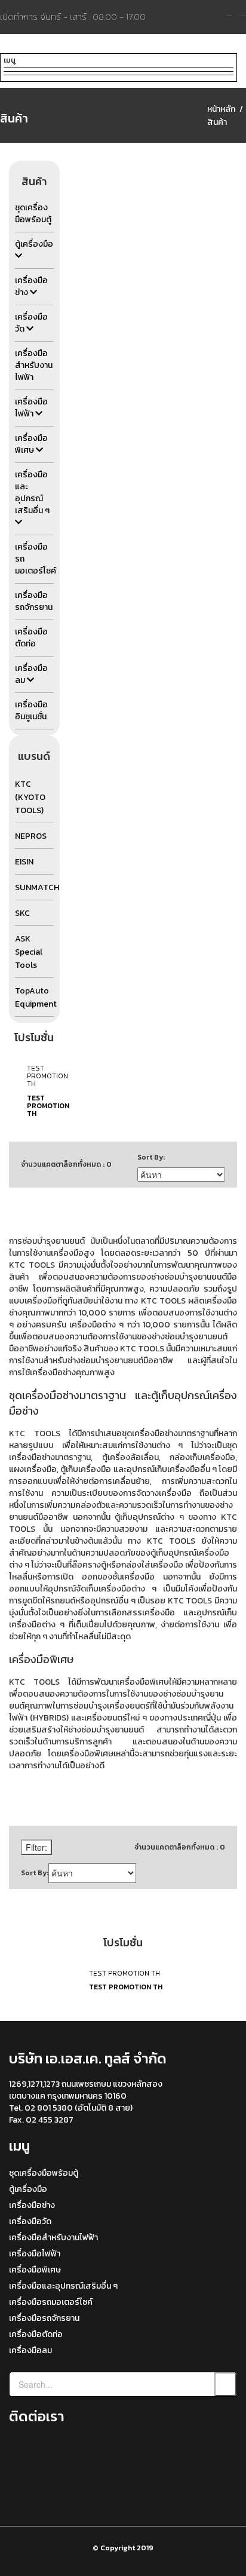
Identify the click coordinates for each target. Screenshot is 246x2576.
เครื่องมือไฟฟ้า (35, 2254)
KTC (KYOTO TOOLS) (30, 797)
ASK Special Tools (29, 952)
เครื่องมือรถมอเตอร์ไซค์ (51, 2302)
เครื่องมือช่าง (32, 2205)
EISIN (24, 862)
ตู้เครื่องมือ (28, 2189)
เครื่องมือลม (30, 2350)
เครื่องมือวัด (30, 2221)
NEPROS (31, 836)
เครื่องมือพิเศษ (35, 2270)
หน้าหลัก (221, 109)
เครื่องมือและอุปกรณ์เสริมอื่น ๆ (63, 2286)
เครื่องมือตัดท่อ (36, 2334)
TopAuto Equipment (36, 997)
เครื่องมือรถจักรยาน (44, 2318)
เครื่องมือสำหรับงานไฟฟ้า (53, 2238)
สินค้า (217, 122)
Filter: (36, 1847)
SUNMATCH (37, 887)
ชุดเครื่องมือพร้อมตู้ (44, 2173)
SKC (22, 913)
